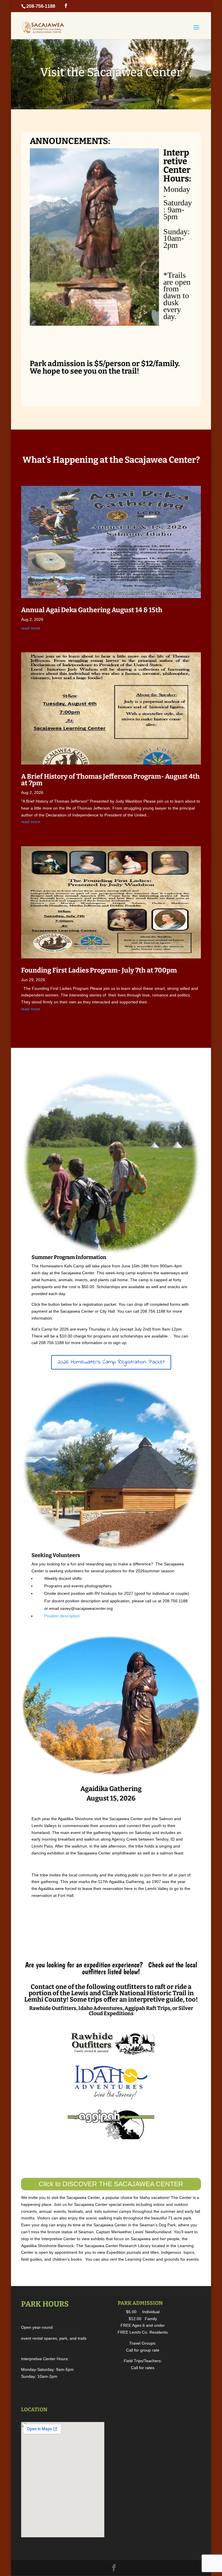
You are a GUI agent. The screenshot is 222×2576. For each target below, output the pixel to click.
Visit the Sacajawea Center (111, 72)
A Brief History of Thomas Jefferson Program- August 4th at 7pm (110, 780)
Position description (62, 1616)
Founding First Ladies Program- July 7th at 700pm (99, 970)
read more (31, 628)
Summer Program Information (69, 1257)
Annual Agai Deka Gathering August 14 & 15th (92, 610)
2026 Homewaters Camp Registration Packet (111, 1362)
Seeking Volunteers (56, 1555)
